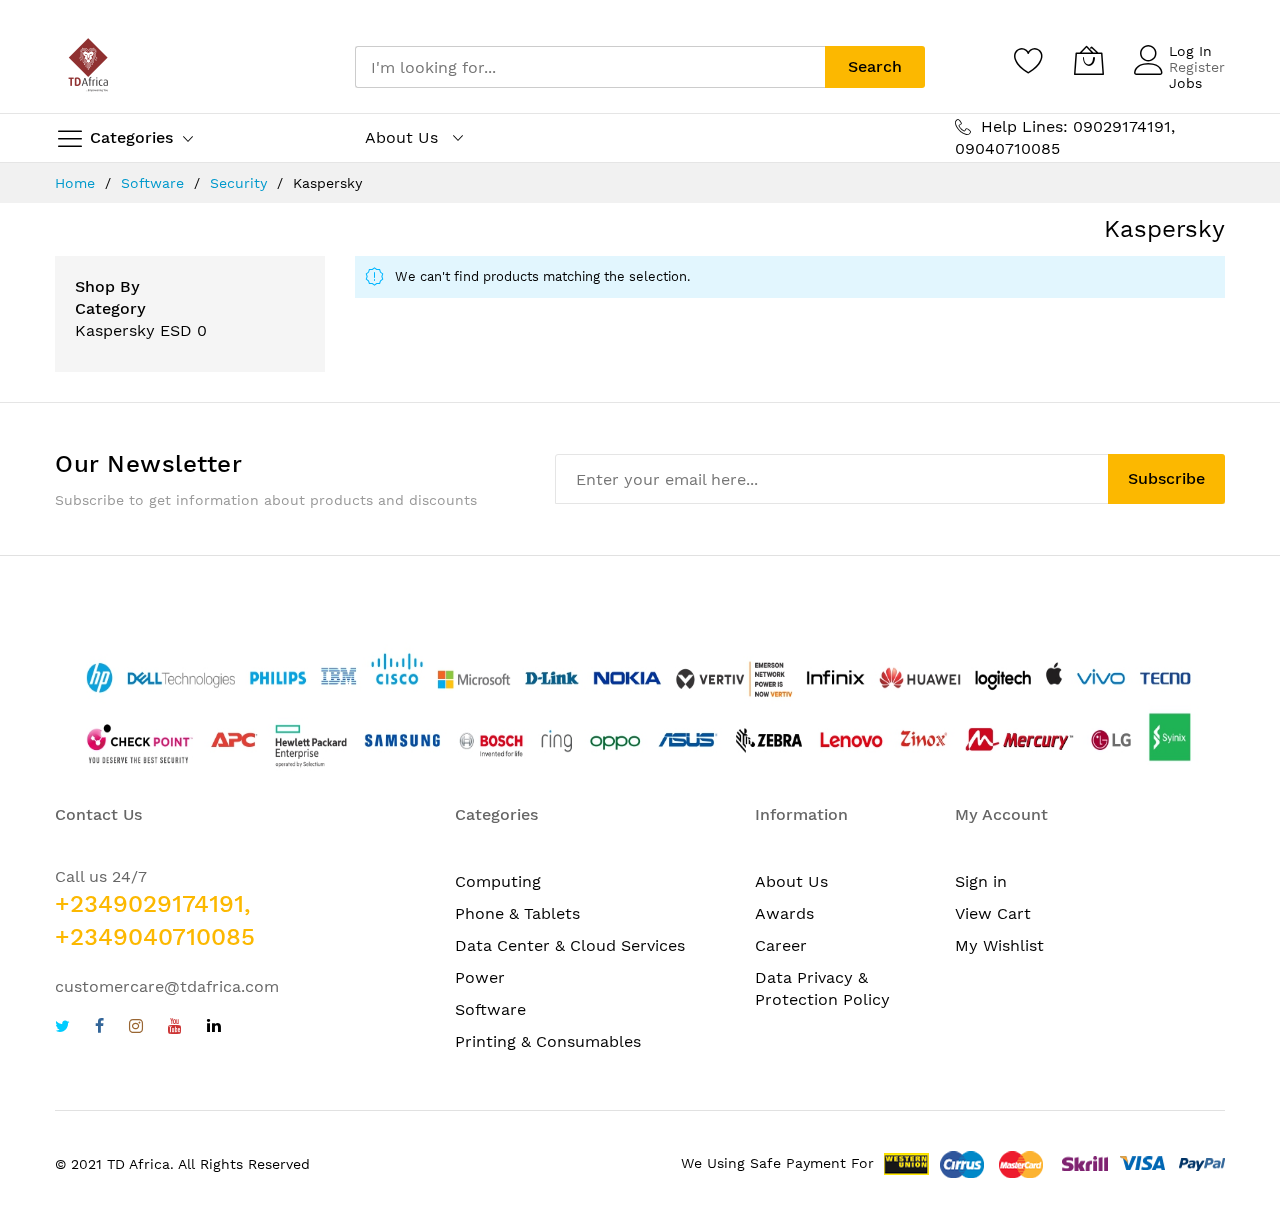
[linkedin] (214, 1028)
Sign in (981, 881)
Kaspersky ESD (133, 330)
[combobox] (590, 67)
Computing (498, 881)
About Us (791, 881)
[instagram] (136, 1028)
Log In (1190, 51)
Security (241, 183)
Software (155, 183)
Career (781, 945)
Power (480, 977)
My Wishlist (999, 945)
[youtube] (175, 1028)
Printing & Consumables (548, 1041)
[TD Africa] (90, 67)
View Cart (993, 913)
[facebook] (99, 1028)
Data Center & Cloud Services (570, 945)
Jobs (1185, 83)
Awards (784, 913)
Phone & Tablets (517, 913)
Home (77, 183)
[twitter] (62, 1028)
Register (1197, 67)
